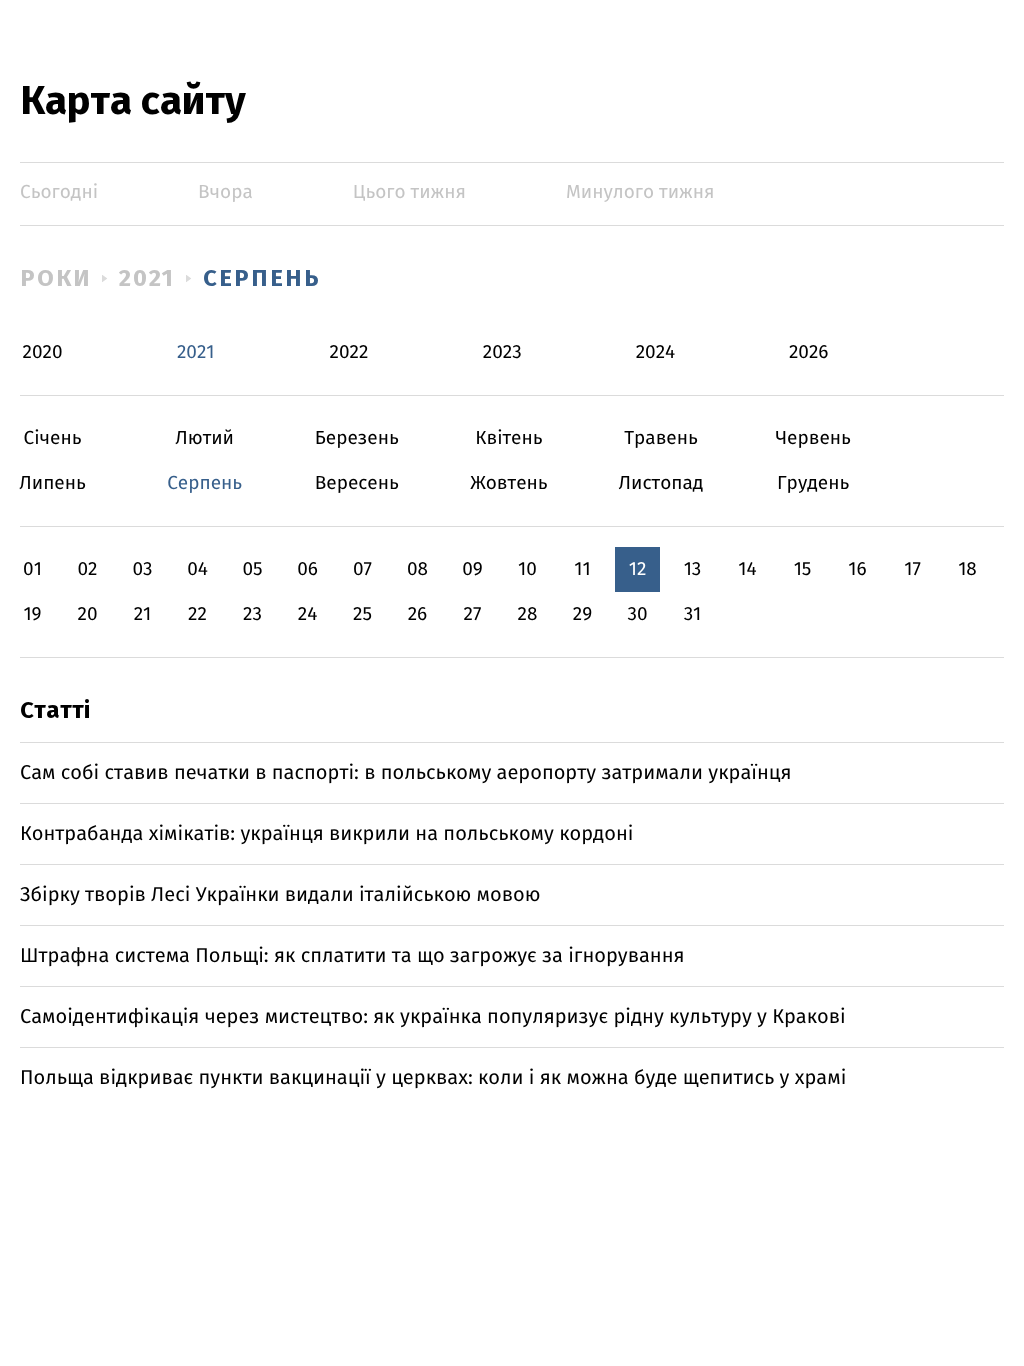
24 (308, 614)
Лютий (204, 438)
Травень (661, 438)
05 (252, 569)
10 (527, 569)
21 (143, 614)
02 (87, 569)
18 (967, 569)
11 (582, 569)
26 (418, 614)
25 (362, 614)
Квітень (508, 438)
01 (32, 569)
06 (307, 569)
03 (142, 569)
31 (693, 614)
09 (472, 569)
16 (857, 569)
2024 (656, 352)
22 (197, 614)
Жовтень (508, 483)
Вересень (356, 483)
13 (693, 569)
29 (582, 614)
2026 (809, 352)
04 (197, 569)
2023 (502, 352)
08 (417, 569)
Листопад (661, 483)
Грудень (813, 483)
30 (637, 614)
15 (803, 569)
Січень (52, 438)
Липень (52, 483)
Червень (813, 438)
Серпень (261, 278)
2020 (43, 352)
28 (528, 614)
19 (32, 614)
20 (87, 614)
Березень (356, 438)
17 (912, 569)
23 (252, 614)
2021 (147, 278)
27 (473, 614)
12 (638, 569)
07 (362, 569)
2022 (349, 352)
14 (747, 569)
